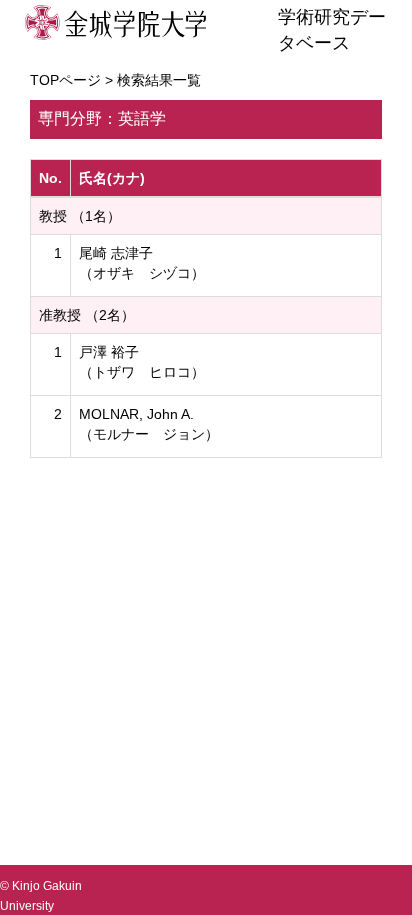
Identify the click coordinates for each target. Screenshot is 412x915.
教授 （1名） (80, 216)
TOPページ (65, 80)
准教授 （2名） (87, 315)
